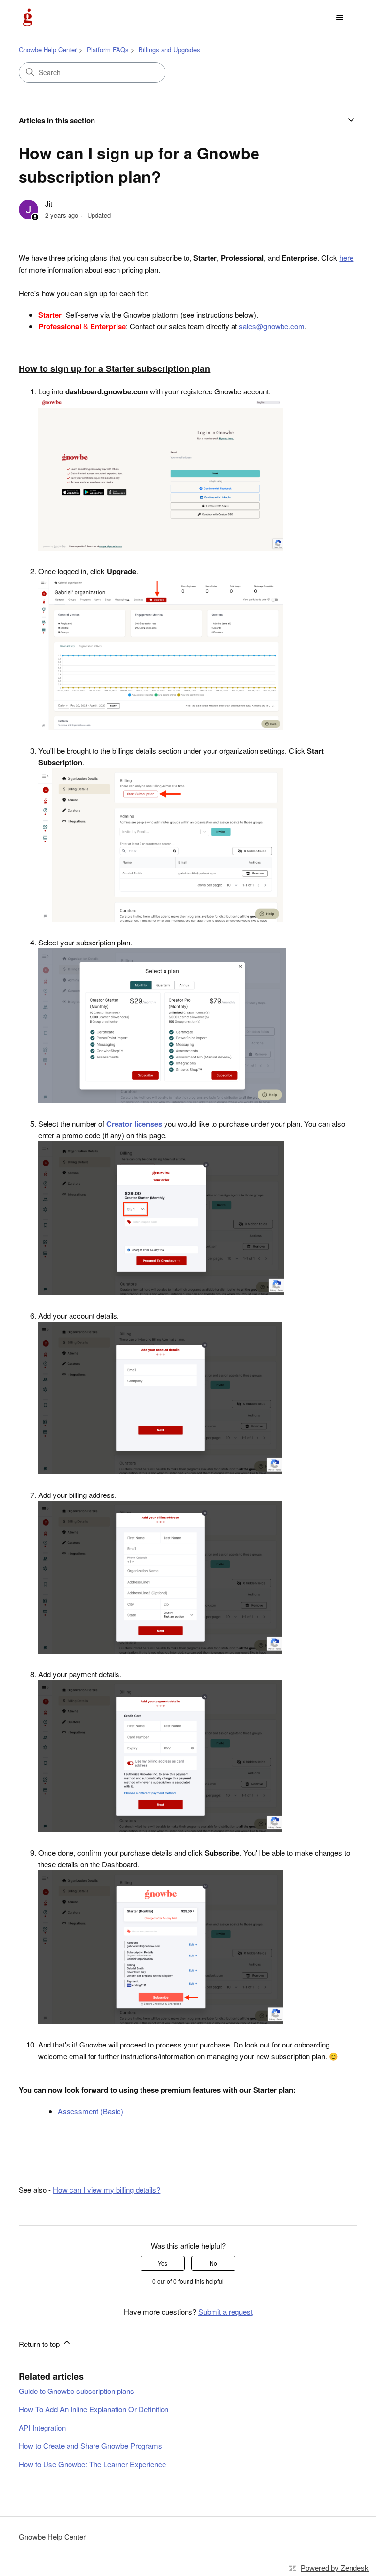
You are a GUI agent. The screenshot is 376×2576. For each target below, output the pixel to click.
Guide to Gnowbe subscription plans (76, 2391)
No (213, 2263)
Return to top (40, 2344)
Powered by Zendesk (335, 2568)
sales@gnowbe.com (272, 326)
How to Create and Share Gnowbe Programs (90, 2446)
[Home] (28, 17)
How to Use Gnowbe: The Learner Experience (92, 2464)
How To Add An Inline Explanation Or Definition (94, 2409)
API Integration (42, 2427)
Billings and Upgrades (169, 50)
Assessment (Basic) (91, 2111)
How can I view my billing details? (106, 2190)
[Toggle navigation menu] (340, 18)
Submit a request (225, 2311)
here (346, 258)
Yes (163, 2263)
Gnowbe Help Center (48, 50)
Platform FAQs (108, 50)
